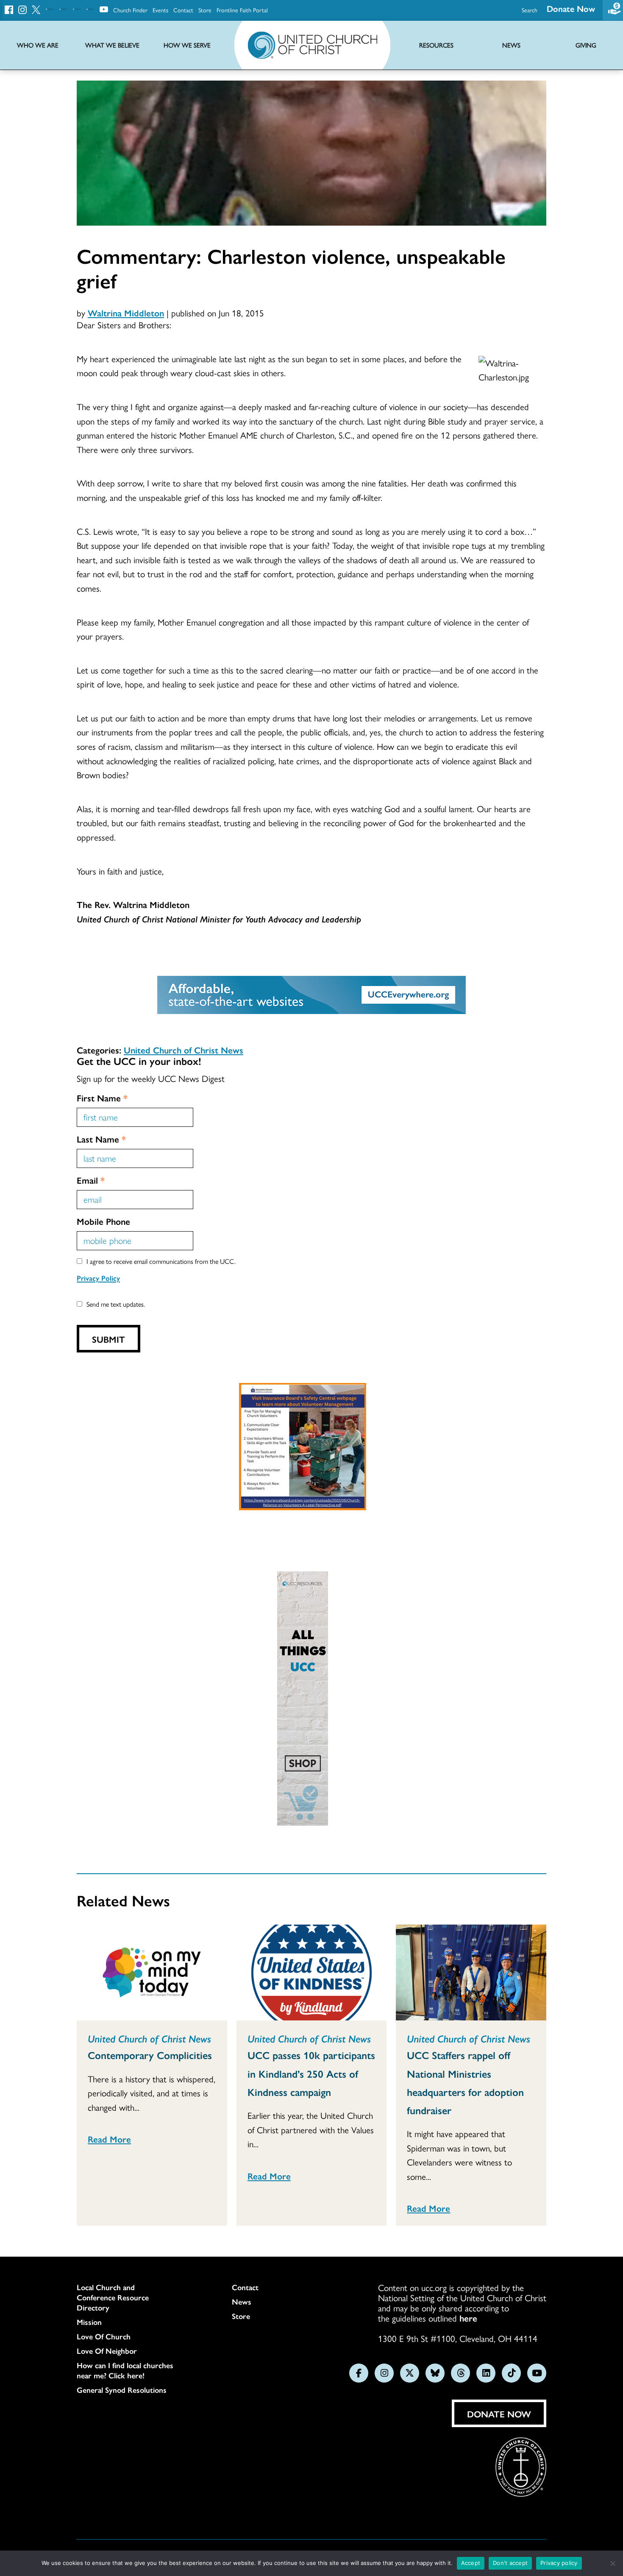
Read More (109, 2139)
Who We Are (38, 45)
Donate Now (571, 8)
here (468, 2318)
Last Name (101, 1139)
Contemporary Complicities (150, 2055)
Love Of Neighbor (107, 2351)
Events (160, 10)
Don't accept (510, 2563)
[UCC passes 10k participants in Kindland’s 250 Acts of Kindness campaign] (312, 1973)
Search (530, 10)
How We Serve (187, 45)
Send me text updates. (116, 1304)
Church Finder (130, 10)
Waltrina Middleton (126, 313)
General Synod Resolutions (122, 2390)
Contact (183, 10)
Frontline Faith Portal (242, 10)
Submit (108, 1339)
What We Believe (112, 45)
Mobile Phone (103, 1221)
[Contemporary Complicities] (152, 1973)
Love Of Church (104, 2336)
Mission (89, 2322)
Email (91, 1180)
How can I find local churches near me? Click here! (125, 2370)
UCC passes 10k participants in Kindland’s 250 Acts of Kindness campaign (311, 2073)
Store (205, 10)
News (242, 2302)
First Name (102, 1098)
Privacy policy (559, 2563)
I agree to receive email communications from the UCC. (161, 1261)
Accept (471, 2563)
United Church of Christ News (184, 1050)
